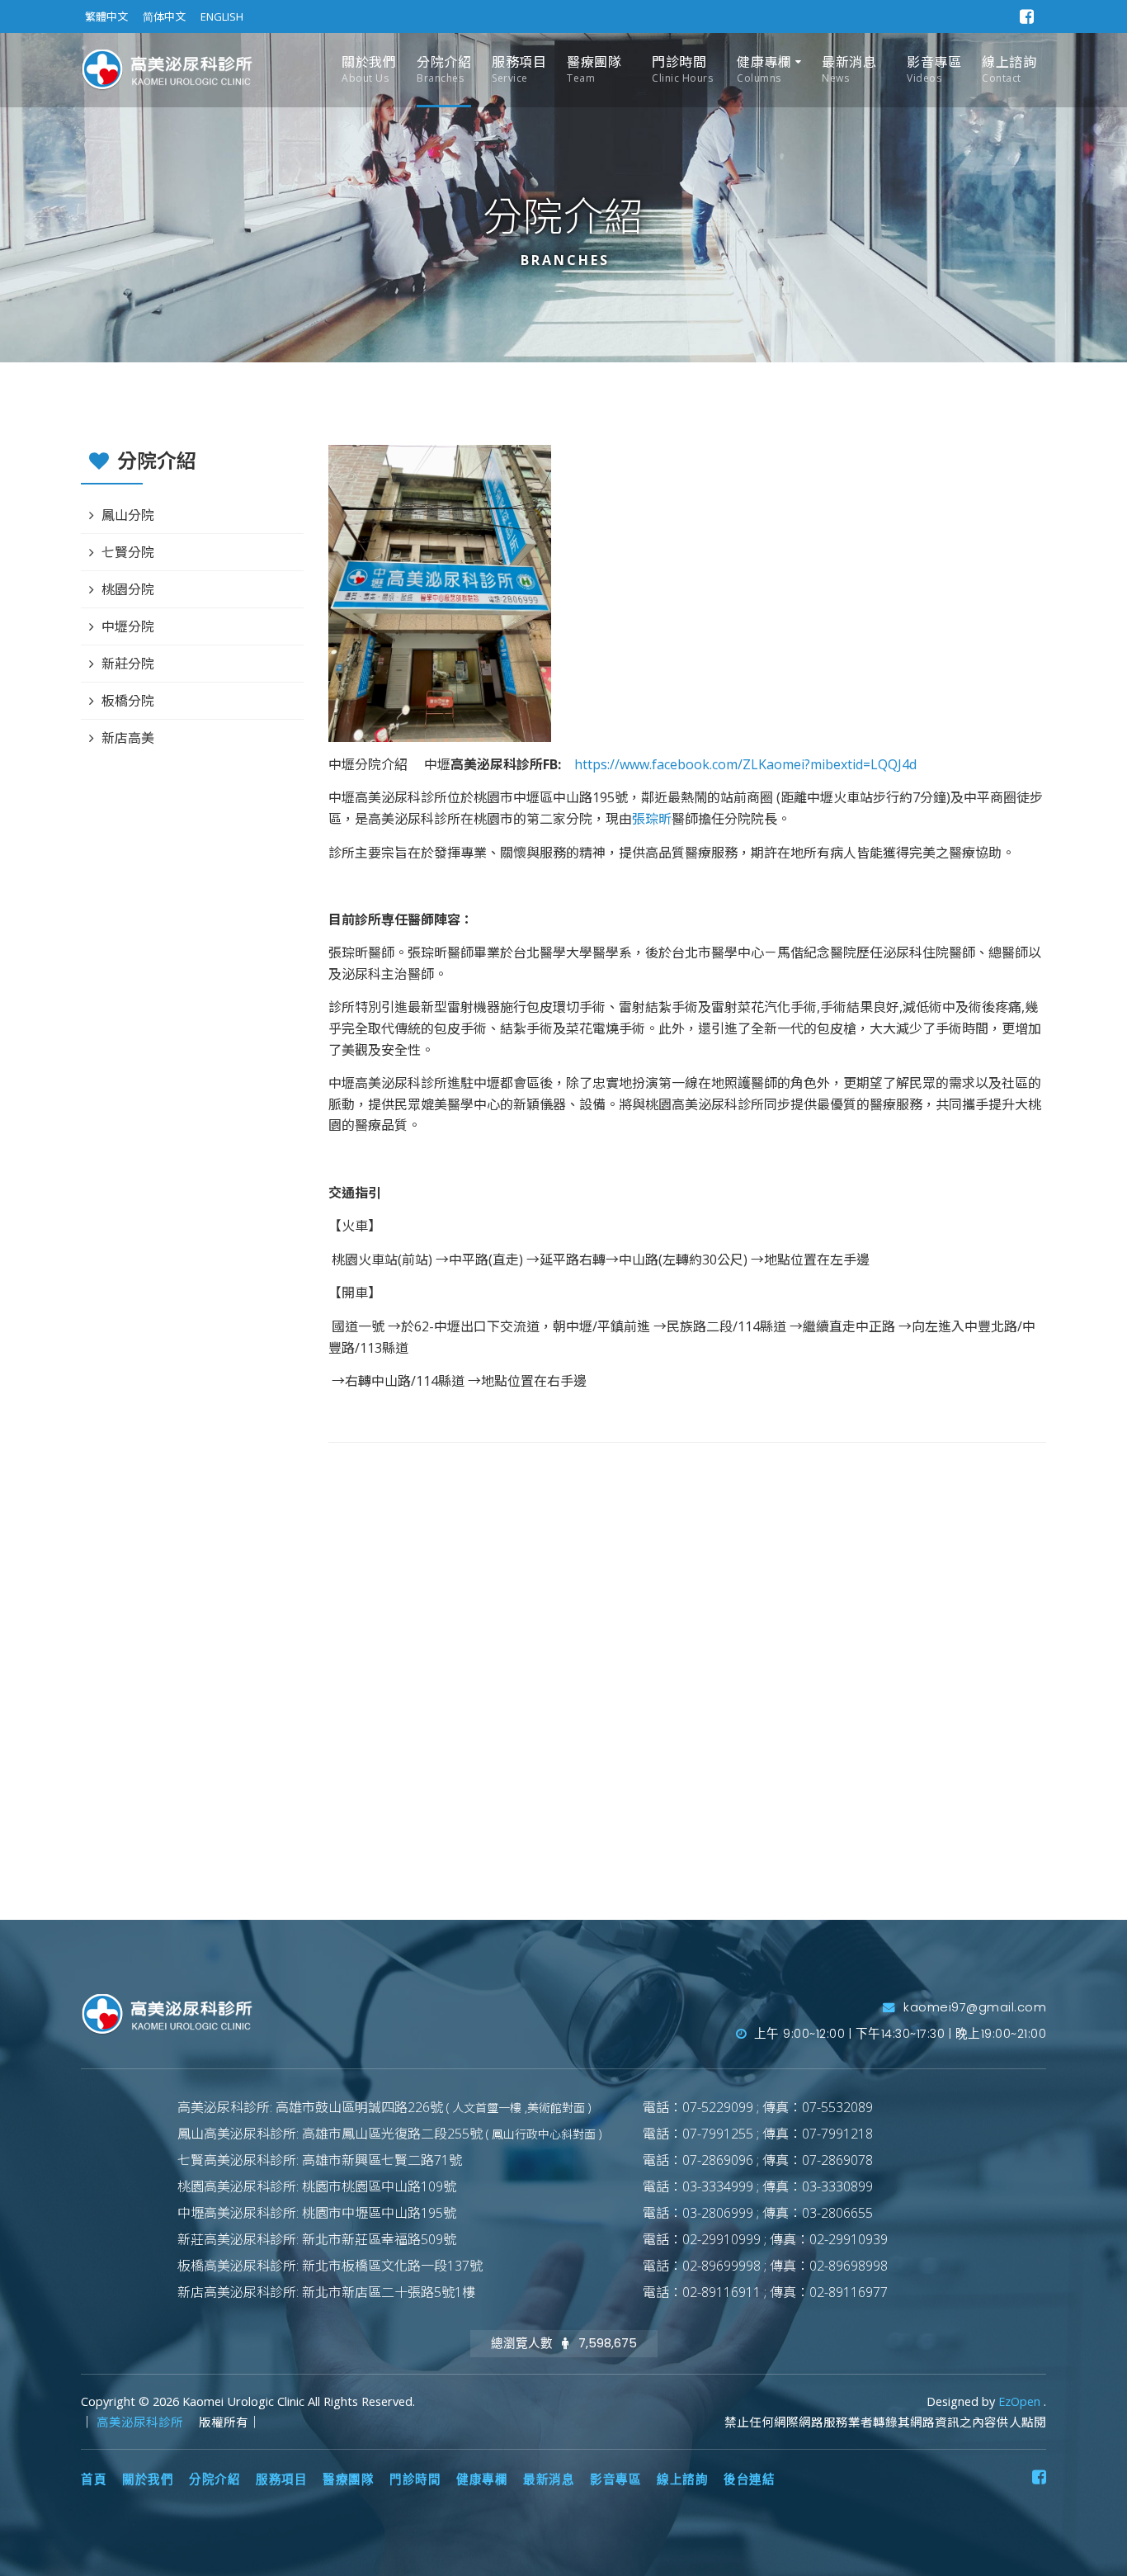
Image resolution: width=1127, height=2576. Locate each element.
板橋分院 (128, 701)
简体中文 (164, 17)
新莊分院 (128, 664)
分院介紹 (444, 69)
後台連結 (749, 2479)
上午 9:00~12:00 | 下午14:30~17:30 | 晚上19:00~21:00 (898, 2034)
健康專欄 (764, 69)
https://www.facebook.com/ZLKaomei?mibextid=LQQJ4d (740, 764)
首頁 (94, 2479)
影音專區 (934, 69)
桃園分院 (128, 589)
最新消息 (849, 69)
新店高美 (128, 738)
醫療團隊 (594, 69)
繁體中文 (106, 17)
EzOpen (1021, 2401)
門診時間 (682, 69)
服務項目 (519, 69)
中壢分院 (128, 626)
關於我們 (369, 69)
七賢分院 (128, 552)
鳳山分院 (128, 515)
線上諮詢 (1009, 69)
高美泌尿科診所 (141, 2422)
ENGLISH (222, 17)
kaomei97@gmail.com (973, 2007)
